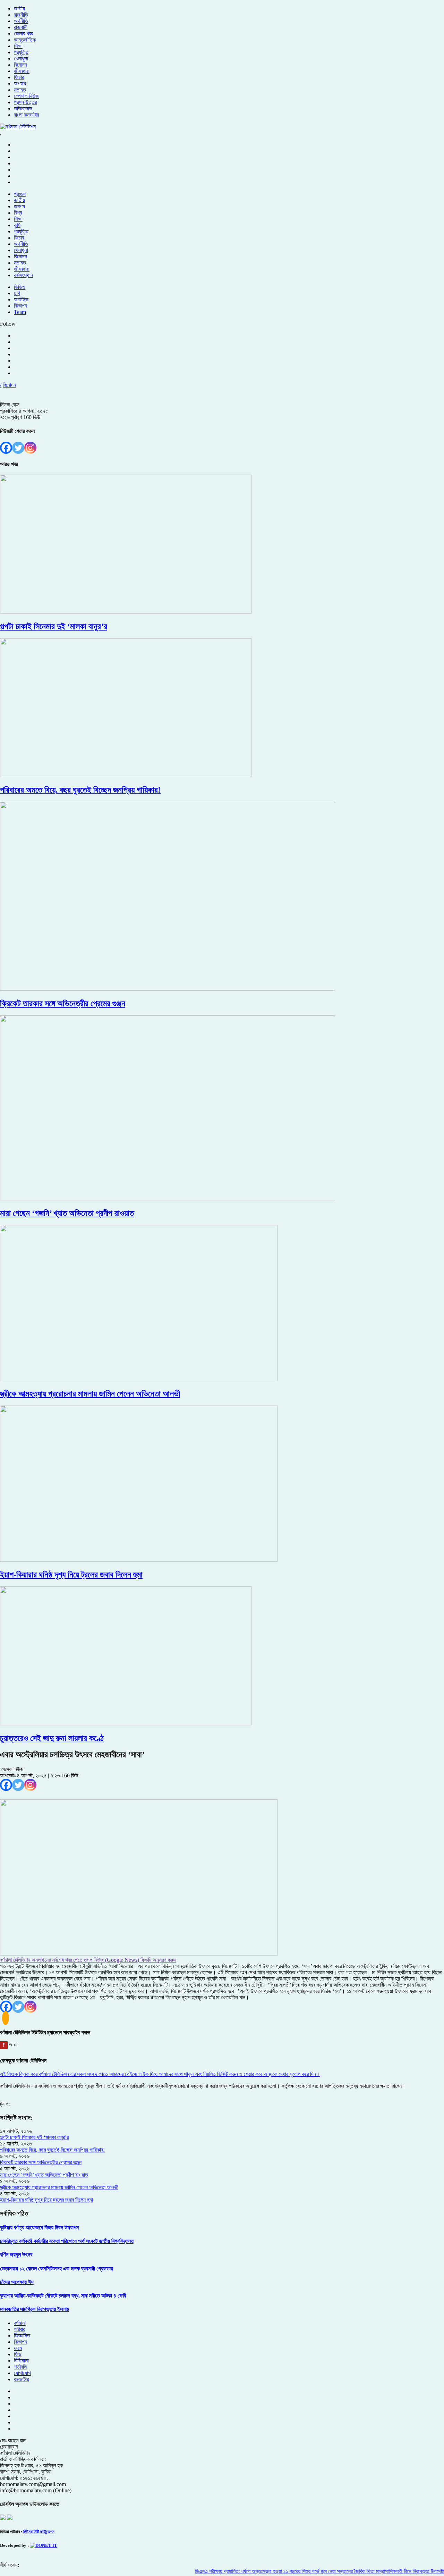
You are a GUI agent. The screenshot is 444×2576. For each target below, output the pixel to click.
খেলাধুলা (21, 59)
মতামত (20, 90)
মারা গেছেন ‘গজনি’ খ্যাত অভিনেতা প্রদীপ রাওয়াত (44, 2175)
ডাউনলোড (23, 109)
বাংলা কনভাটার (26, 115)
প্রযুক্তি (21, 52)
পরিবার (19, 2329)
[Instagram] (30, 448)
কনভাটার (21, 2379)
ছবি (17, 293)
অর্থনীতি (21, 21)
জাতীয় (19, 9)
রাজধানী (21, 27)
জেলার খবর (23, 34)
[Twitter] (18, 448)
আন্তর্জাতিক (25, 40)
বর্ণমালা (20, 2323)
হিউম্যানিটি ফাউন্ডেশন (39, 2532)
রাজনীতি (21, 15)
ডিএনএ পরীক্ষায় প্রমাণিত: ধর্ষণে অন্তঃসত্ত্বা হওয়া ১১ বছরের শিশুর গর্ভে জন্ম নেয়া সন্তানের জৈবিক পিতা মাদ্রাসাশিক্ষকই (271, 2571)
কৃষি (17, 225)
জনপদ (19, 206)
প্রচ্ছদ (20, 194)
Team (20, 312)
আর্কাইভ (21, 299)
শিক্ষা (18, 46)
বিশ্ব (18, 213)
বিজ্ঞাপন (20, 306)
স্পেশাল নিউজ (26, 96)
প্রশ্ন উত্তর (25, 102)
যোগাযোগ (22, 2373)
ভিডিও (20, 287)
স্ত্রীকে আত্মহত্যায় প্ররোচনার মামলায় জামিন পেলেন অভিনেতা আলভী (59, 2187)
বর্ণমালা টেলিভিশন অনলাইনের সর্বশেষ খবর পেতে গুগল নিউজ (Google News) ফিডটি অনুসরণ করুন (88, 1960)
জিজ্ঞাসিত (22, 2336)
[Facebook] (6, 448)
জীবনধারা (22, 71)
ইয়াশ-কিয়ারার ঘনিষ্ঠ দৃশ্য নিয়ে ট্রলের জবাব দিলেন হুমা (46, 2200)
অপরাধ (20, 84)
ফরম (18, 2348)
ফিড (18, 2354)
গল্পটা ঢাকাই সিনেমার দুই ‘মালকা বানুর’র (34, 2137)
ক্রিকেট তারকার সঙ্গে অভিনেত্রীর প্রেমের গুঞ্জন (41, 2162)
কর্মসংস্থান (23, 275)
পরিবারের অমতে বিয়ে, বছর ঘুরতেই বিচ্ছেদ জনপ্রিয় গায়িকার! (52, 2150)
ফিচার (19, 77)
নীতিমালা (21, 2361)
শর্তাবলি (20, 2367)
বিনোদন (20, 65)
